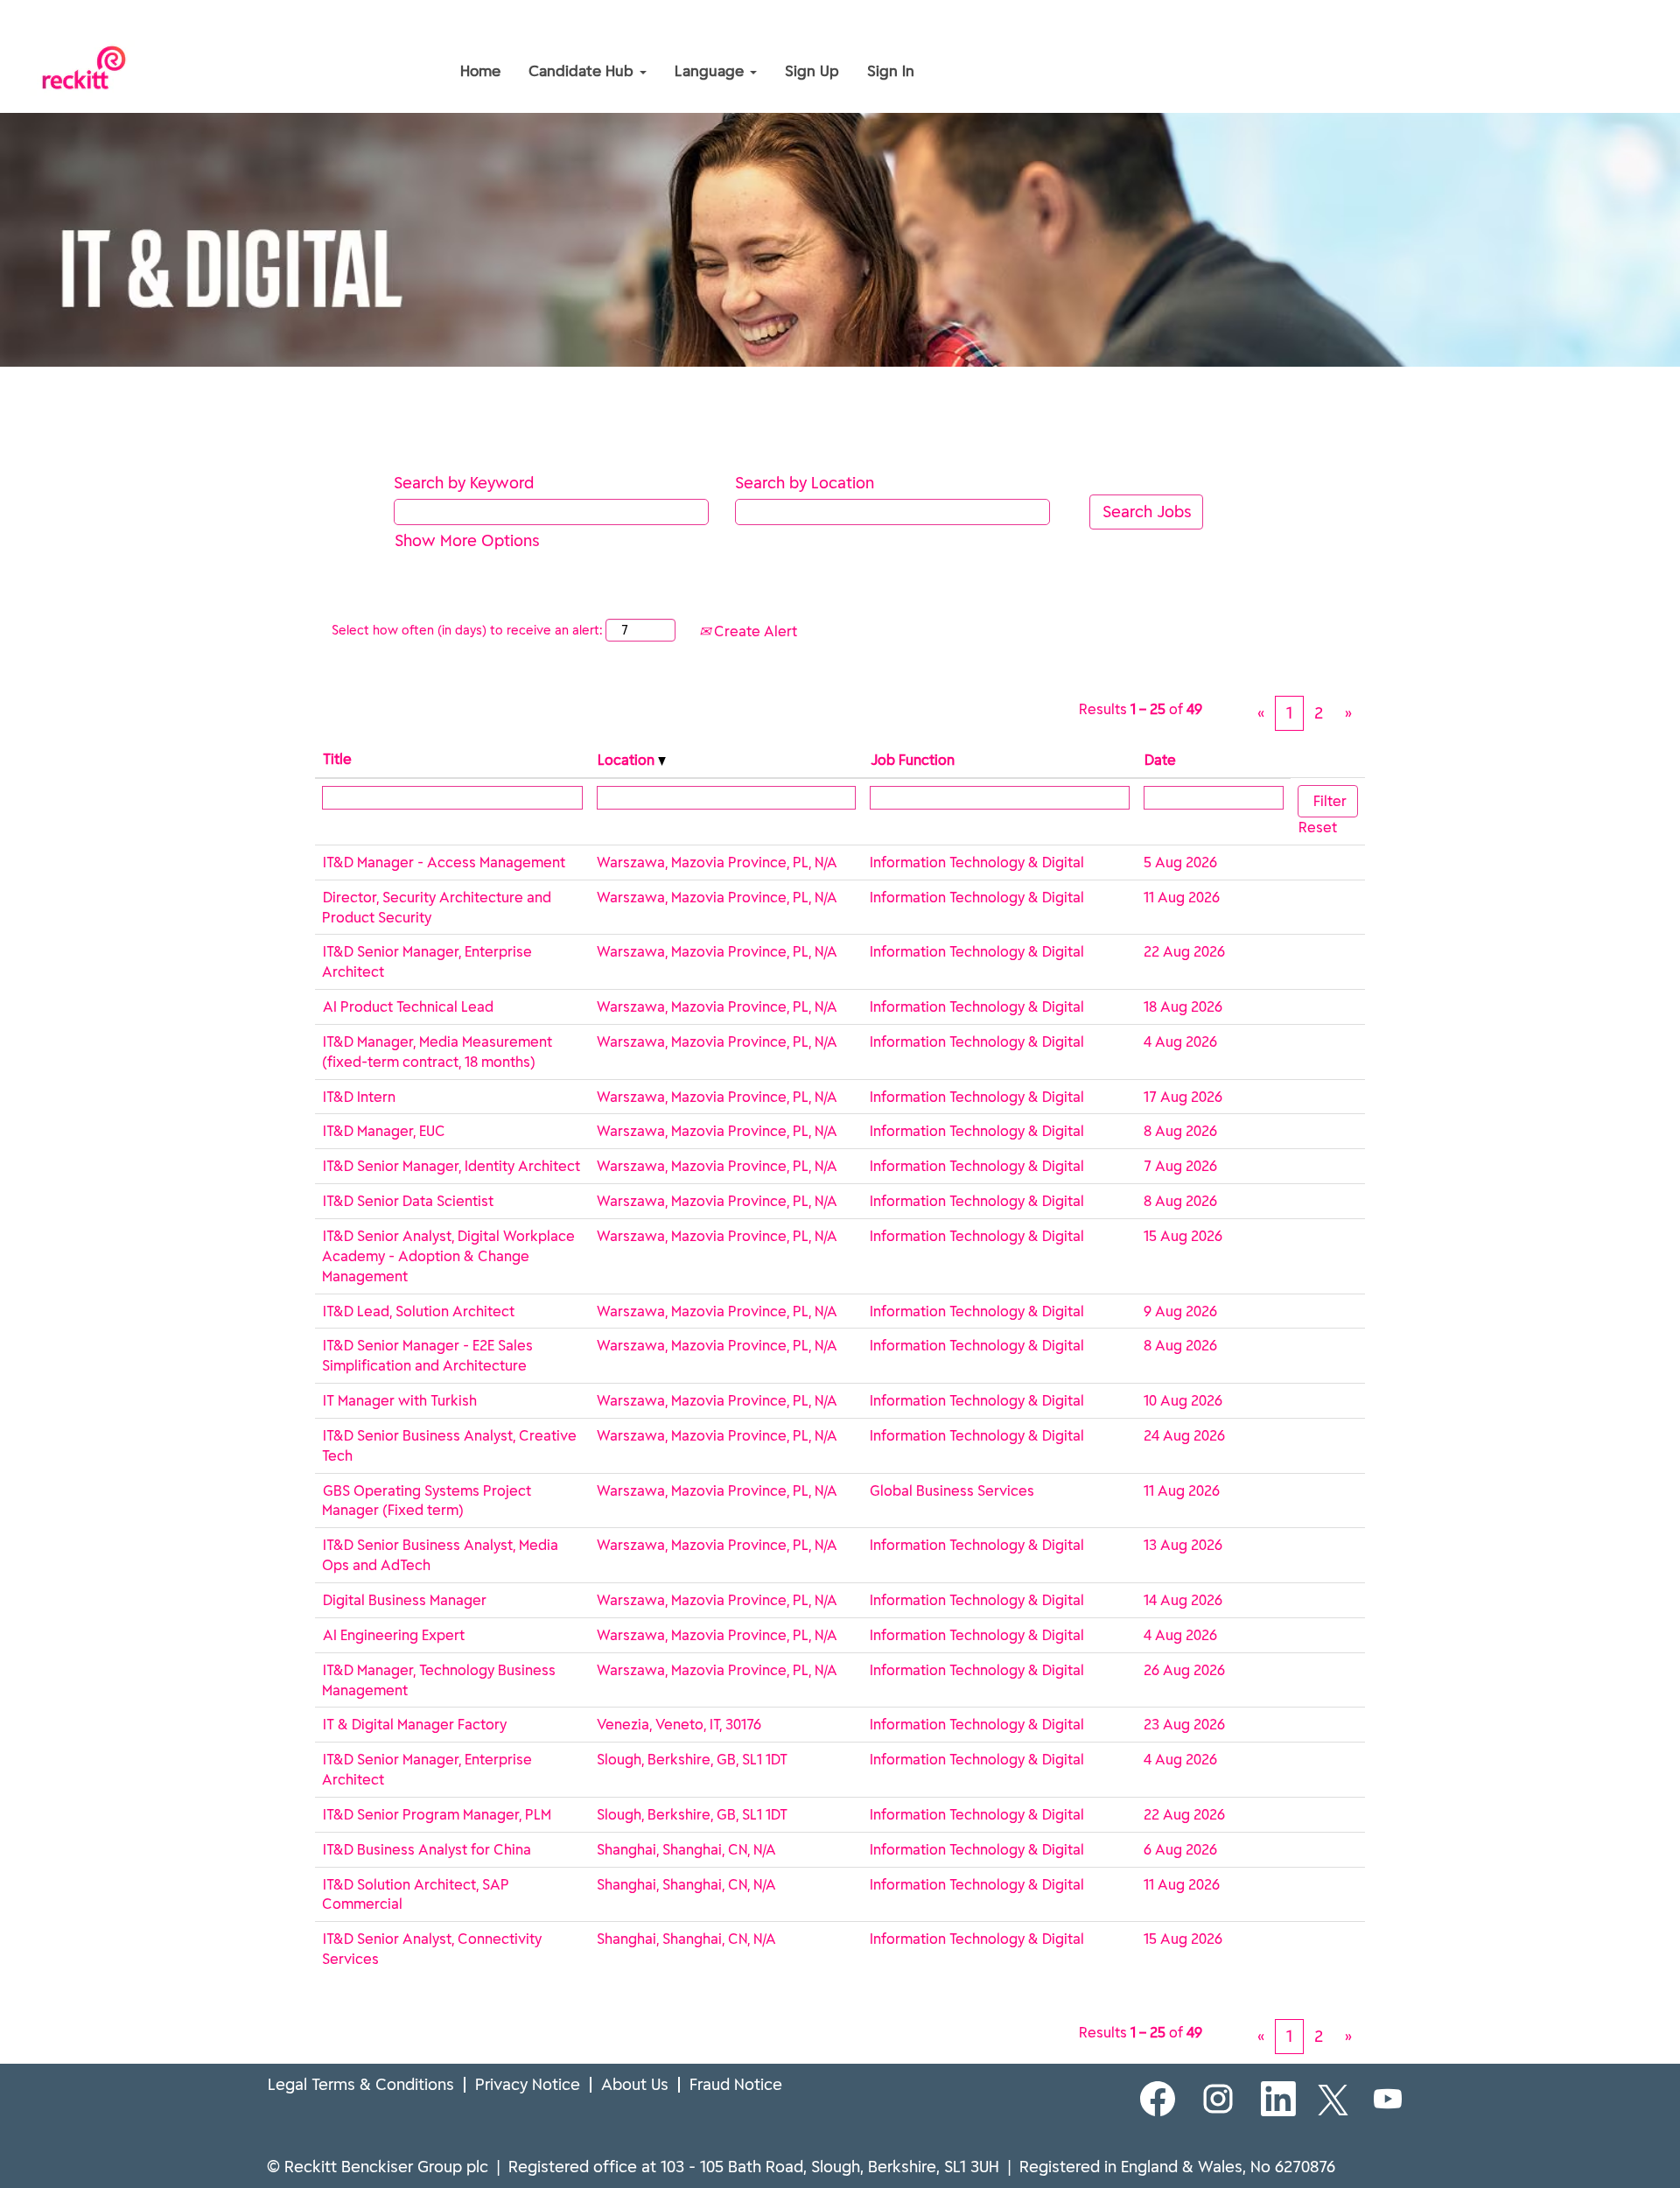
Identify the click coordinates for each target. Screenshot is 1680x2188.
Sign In (891, 71)
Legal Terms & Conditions (361, 2084)
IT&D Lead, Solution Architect (419, 1311)
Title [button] (337, 759)
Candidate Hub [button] (583, 71)
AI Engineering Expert (394, 1635)
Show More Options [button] (467, 540)
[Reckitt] (329, 33)
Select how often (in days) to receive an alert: (467, 630)
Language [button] (711, 71)
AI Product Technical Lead (408, 1006)
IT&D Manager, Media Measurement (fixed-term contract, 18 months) (437, 1052)
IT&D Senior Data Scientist (408, 1201)
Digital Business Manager (405, 1600)
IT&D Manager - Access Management (444, 862)
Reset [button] (1318, 827)
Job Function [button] (913, 760)
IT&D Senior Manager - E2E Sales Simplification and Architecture (427, 1355)
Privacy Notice (528, 2084)
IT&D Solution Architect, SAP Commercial (416, 1894)
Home (480, 71)
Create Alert (754, 631)
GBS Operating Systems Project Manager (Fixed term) (427, 1501)
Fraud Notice (736, 2084)
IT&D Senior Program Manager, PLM (437, 1814)
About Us (635, 2084)
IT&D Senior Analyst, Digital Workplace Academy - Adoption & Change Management (448, 1256)
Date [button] (1160, 760)
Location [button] (628, 760)
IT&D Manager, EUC (384, 1131)
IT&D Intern (359, 1097)
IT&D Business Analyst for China (427, 1849)
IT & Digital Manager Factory (415, 1724)
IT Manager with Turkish (400, 1400)
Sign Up (812, 71)
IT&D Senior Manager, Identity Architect (451, 1166)
